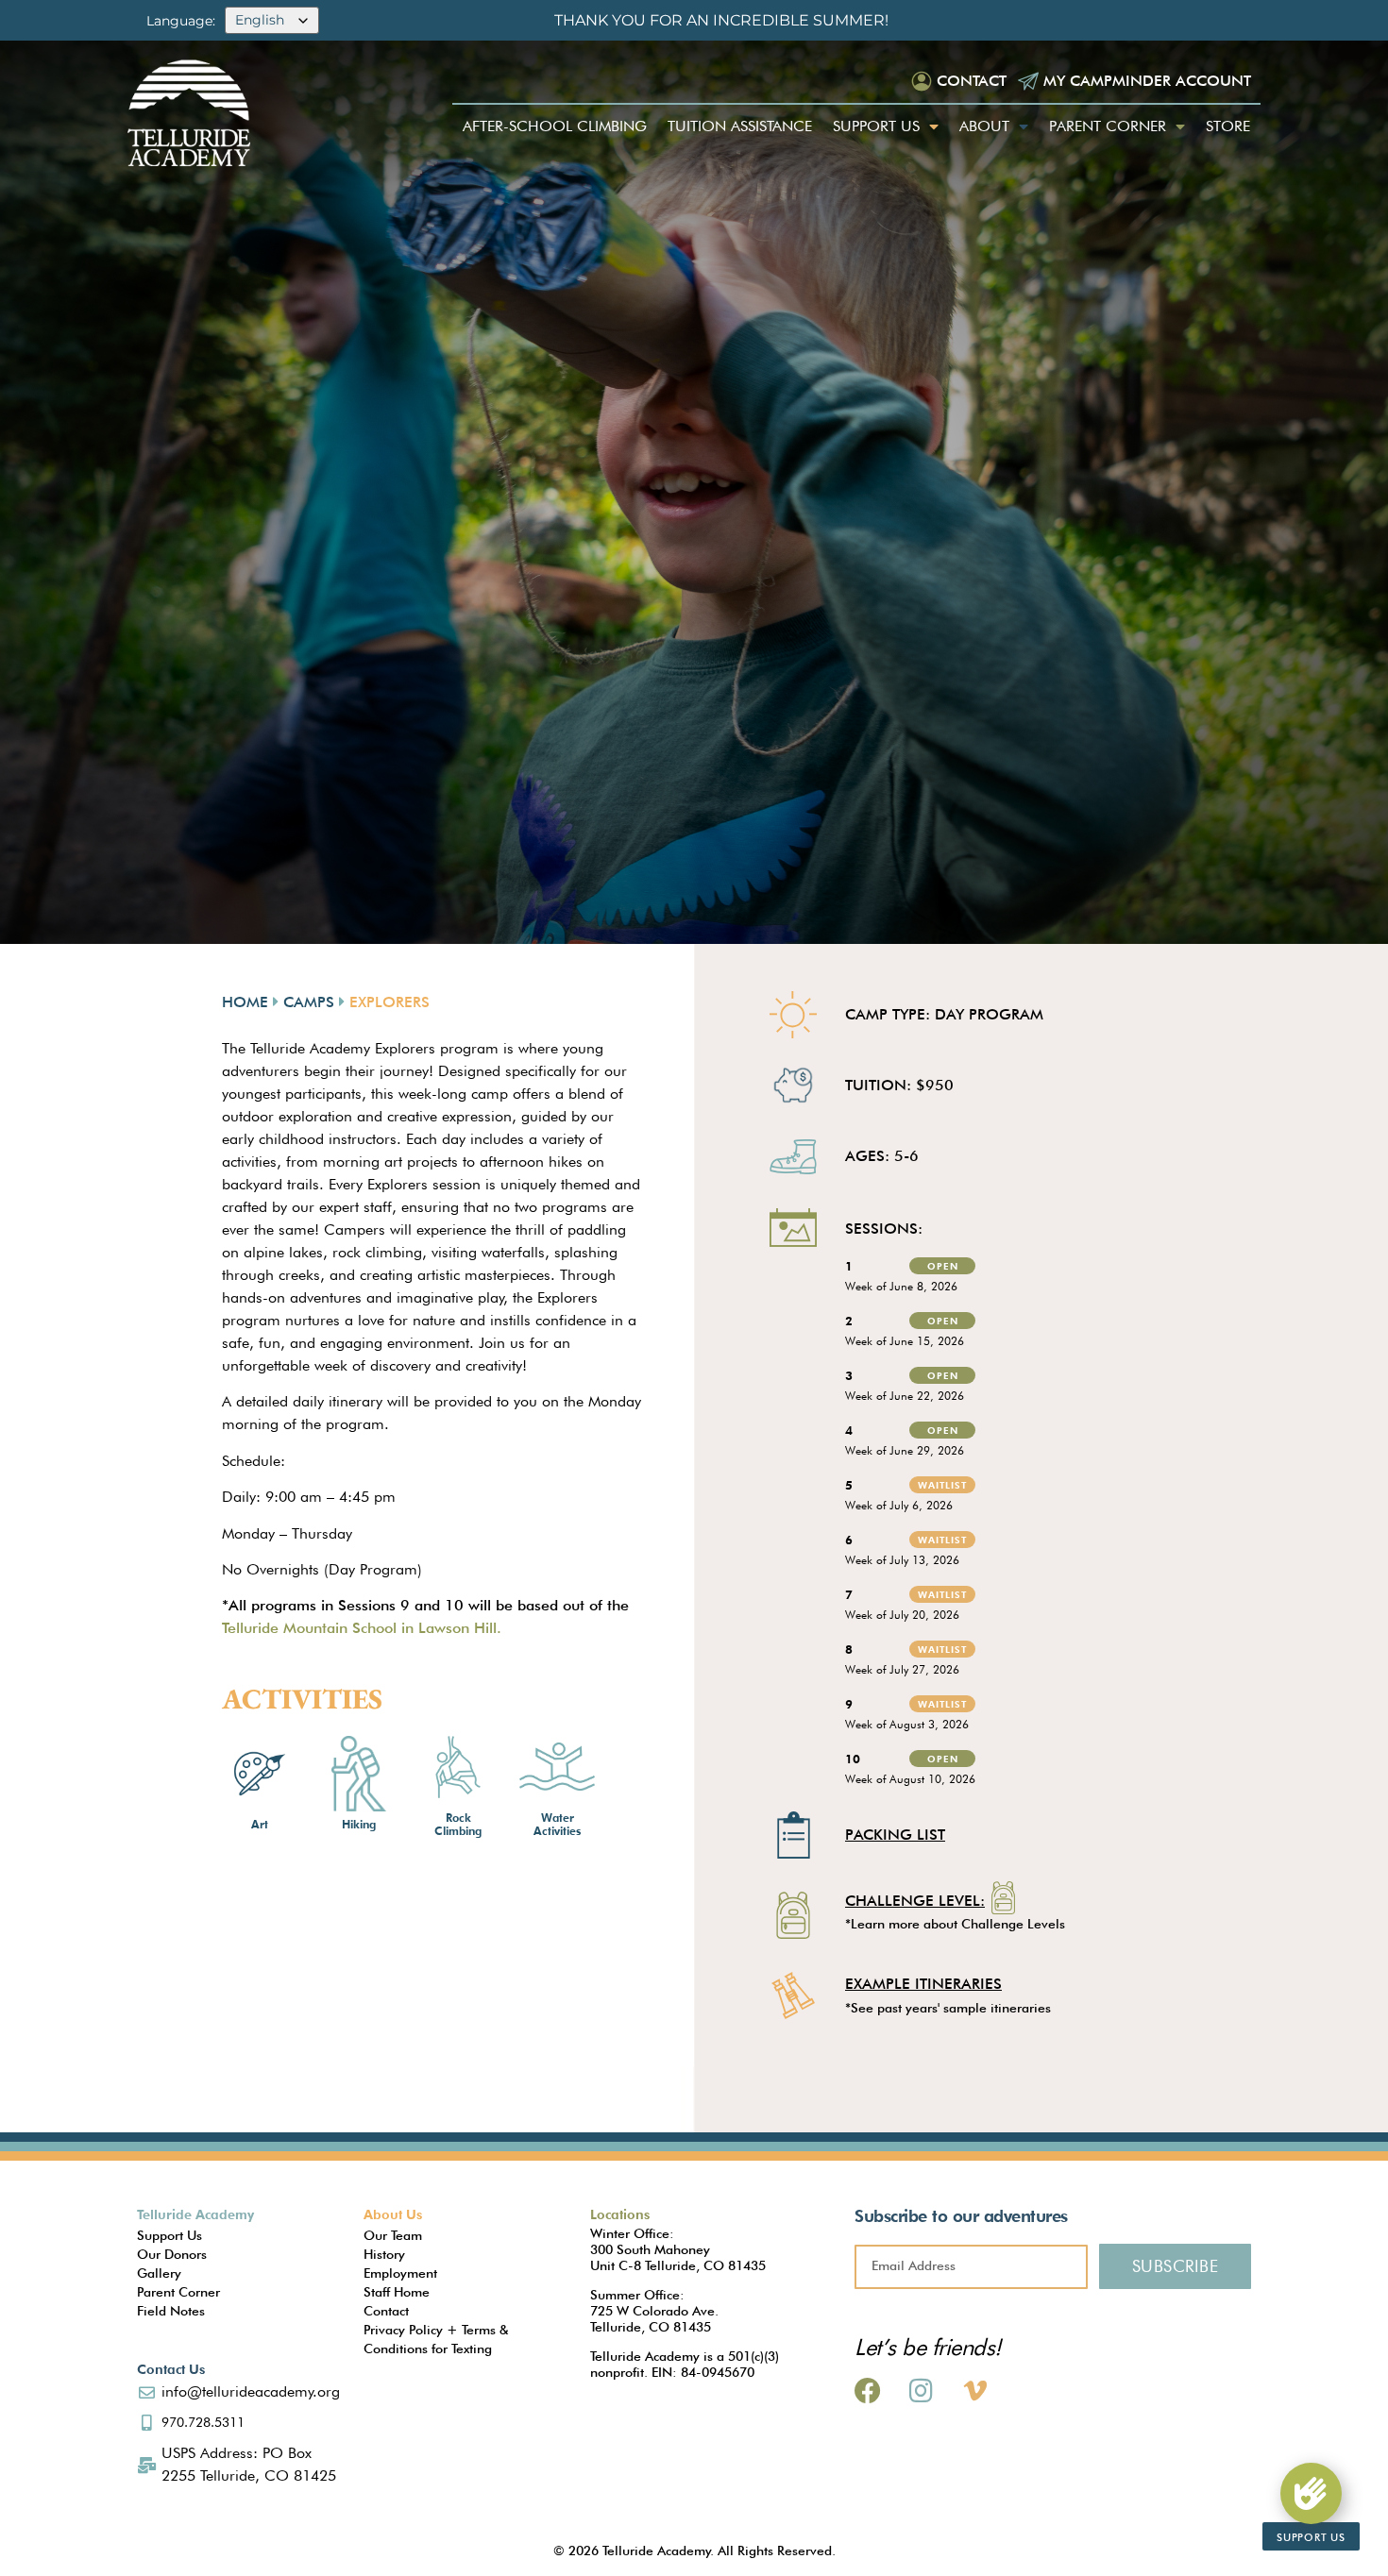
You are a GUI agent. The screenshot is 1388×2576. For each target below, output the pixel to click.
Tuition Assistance (740, 126)
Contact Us (171, 2369)
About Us (393, 2214)
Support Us (876, 126)
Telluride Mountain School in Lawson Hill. (362, 1628)
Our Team (393, 2235)
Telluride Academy (195, 2214)
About (984, 126)
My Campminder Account (1147, 81)
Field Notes (171, 2311)
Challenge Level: (915, 1902)
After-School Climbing (555, 126)
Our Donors (172, 2254)
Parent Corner (1108, 126)
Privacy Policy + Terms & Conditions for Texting (436, 2339)
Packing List (895, 1835)
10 (853, 1759)
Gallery (159, 2273)
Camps (309, 1002)
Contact (972, 81)
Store (1228, 126)
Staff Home (397, 2292)
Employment (400, 2273)
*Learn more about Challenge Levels (955, 1924)
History (384, 2254)
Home (245, 1002)
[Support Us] (1311, 2493)
